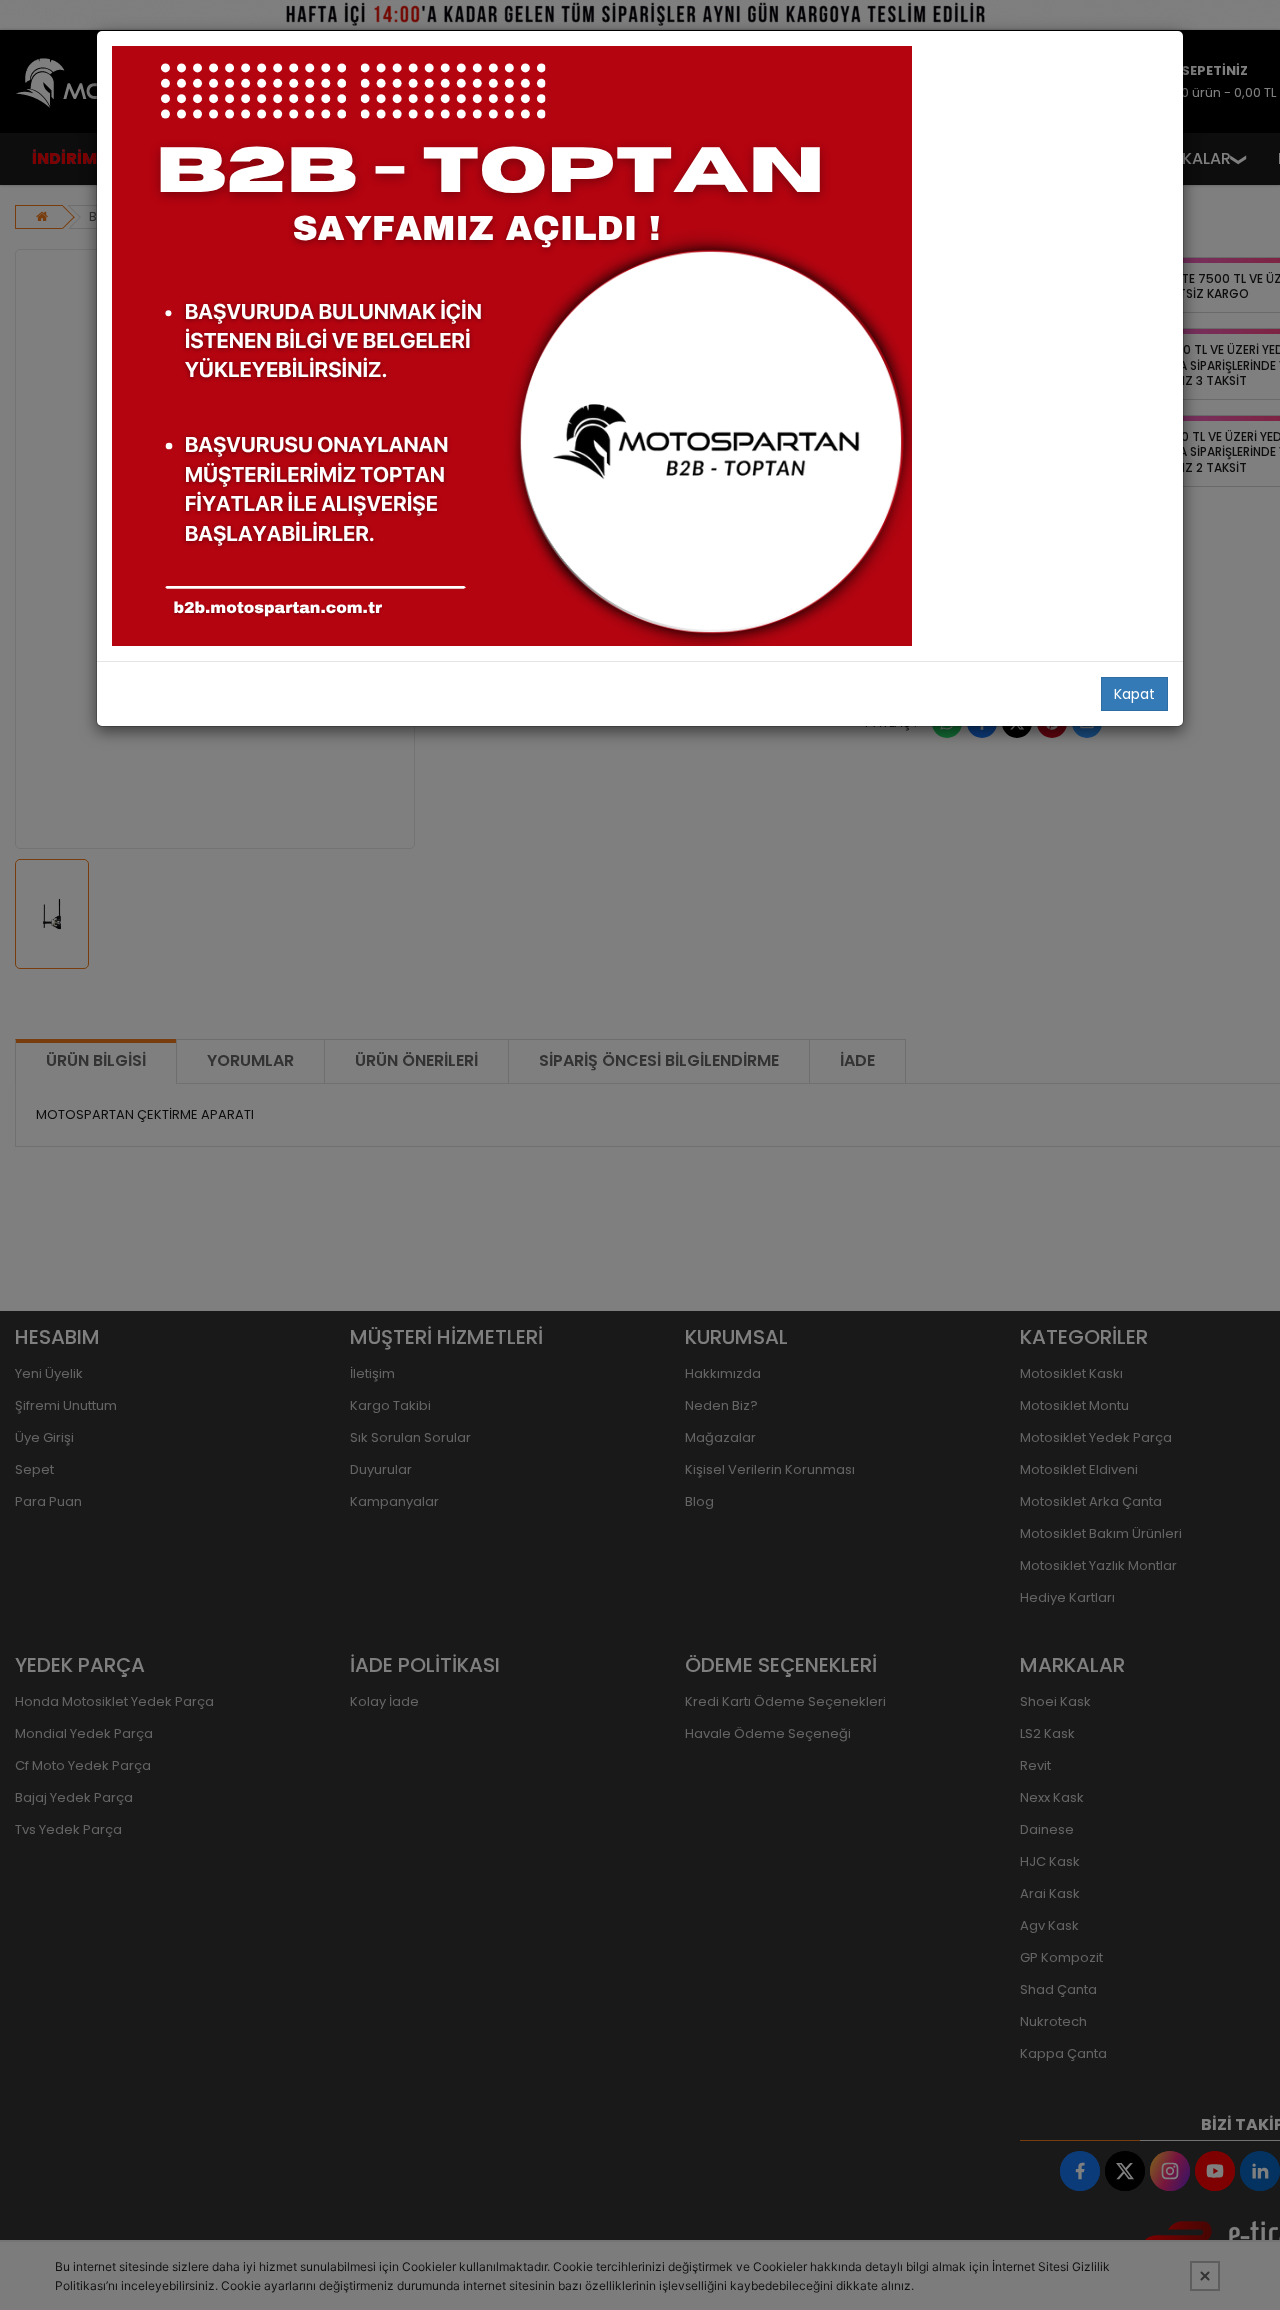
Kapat (1134, 694)
